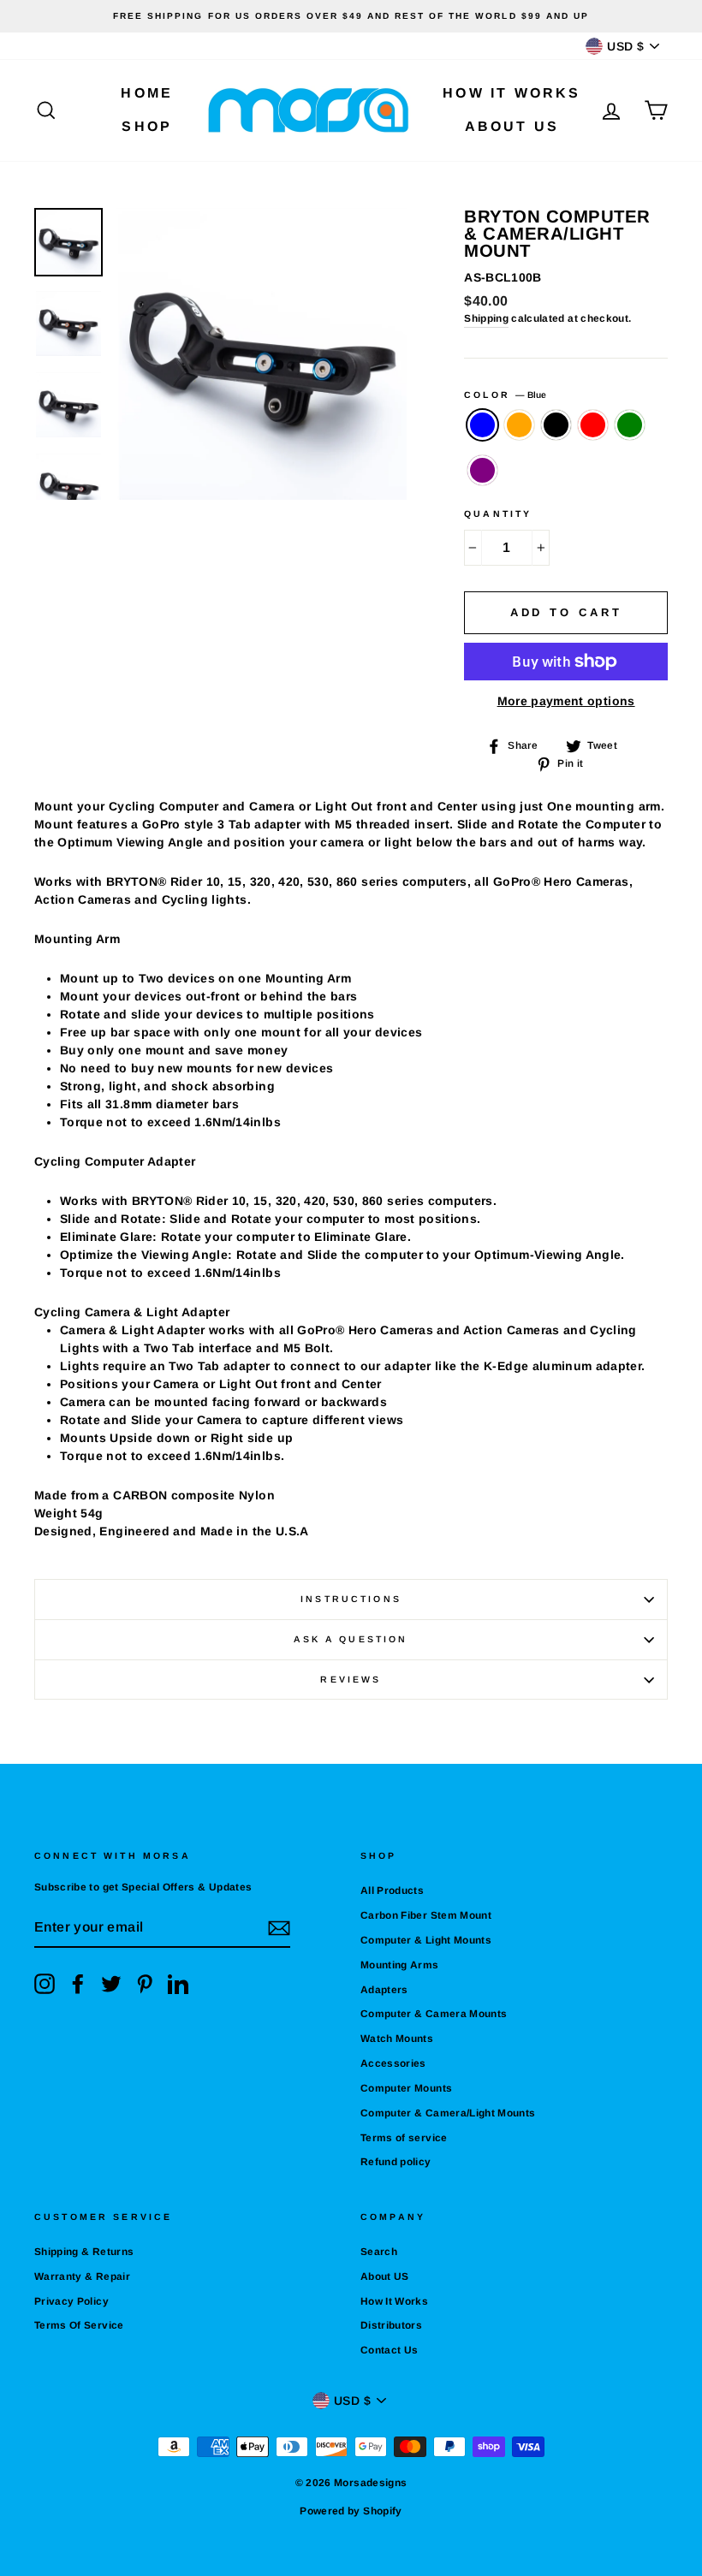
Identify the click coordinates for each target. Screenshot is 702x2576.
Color (505, 395)
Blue (482, 425)
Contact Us (390, 2350)
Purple (482, 470)
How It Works (512, 93)
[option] (351, 16)
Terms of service (404, 2138)
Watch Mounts (397, 2039)
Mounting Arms (400, 1965)
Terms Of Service (79, 2325)
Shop (147, 126)
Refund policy (396, 2162)
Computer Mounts (406, 2088)
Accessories (393, 2063)
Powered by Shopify (351, 2511)
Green (630, 425)
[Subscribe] (279, 1928)
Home (147, 93)
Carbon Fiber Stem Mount (426, 1915)
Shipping (486, 318)
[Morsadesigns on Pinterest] (145, 1984)
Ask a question (351, 1639)
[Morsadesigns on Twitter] (111, 1984)
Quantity (498, 513)
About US (512, 126)
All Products (392, 1890)
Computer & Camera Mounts (434, 2014)
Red (593, 425)
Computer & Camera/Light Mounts (448, 2113)
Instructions (351, 1599)
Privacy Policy (71, 2301)
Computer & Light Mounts (426, 1940)
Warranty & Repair (82, 2276)
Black (556, 425)
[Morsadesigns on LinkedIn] (178, 1984)
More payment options (566, 701)
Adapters (384, 1990)
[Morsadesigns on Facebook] (78, 1984)
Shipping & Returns (84, 2252)
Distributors (391, 2325)
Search (379, 2252)
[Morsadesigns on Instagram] (45, 1984)
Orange (519, 425)
